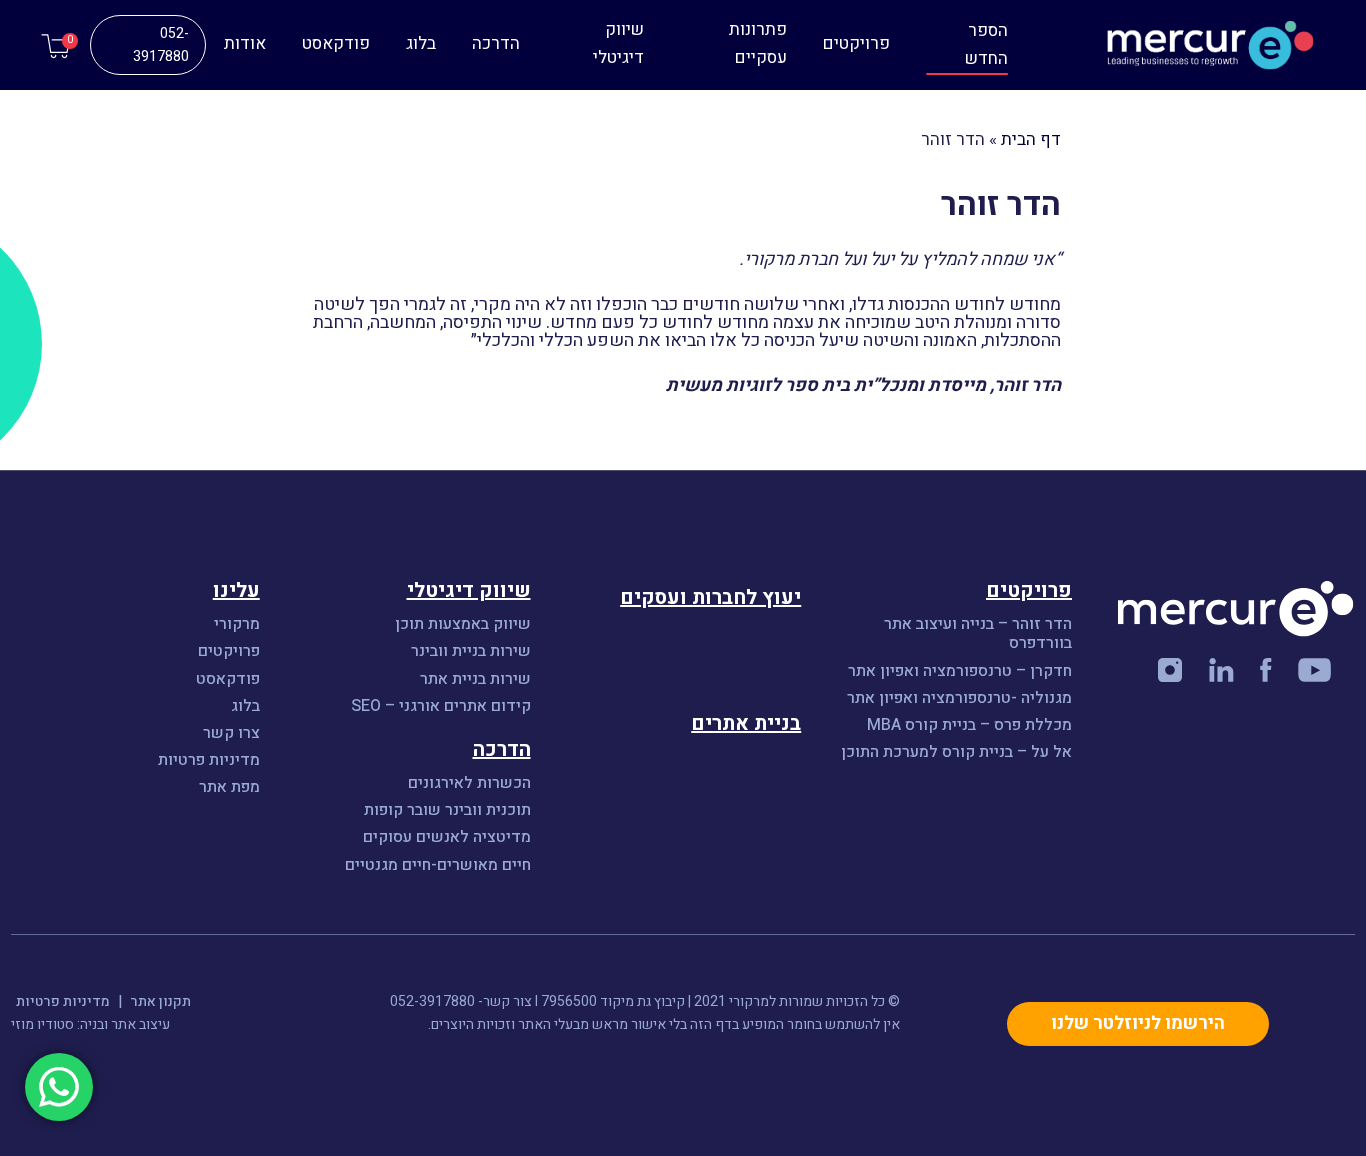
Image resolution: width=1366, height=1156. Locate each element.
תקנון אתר (160, 1001)
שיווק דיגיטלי (618, 43)
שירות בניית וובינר (471, 651)
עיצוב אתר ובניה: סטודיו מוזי (90, 1024)
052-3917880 (161, 45)
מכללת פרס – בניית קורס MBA (967, 725)
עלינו (236, 590)
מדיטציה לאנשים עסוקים (447, 837)
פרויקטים (856, 43)
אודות (245, 43)
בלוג (421, 43)
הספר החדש (986, 44)
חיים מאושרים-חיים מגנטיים (438, 865)
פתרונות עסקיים (758, 43)
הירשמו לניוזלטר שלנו (1138, 1023)
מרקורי (237, 624)
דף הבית (1031, 139)
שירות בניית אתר (475, 679)
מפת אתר (229, 787)
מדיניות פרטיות (209, 760)
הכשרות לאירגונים (469, 783)
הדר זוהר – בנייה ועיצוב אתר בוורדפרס (978, 634)
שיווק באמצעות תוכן (463, 624)
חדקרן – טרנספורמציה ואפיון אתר (960, 671)
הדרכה (496, 43)
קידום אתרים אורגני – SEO (441, 706)
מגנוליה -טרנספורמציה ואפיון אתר (959, 698)
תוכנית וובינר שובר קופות (447, 810)
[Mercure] (1176, 45)
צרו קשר (231, 733)
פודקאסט (336, 43)
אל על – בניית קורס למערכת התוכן (956, 752)
